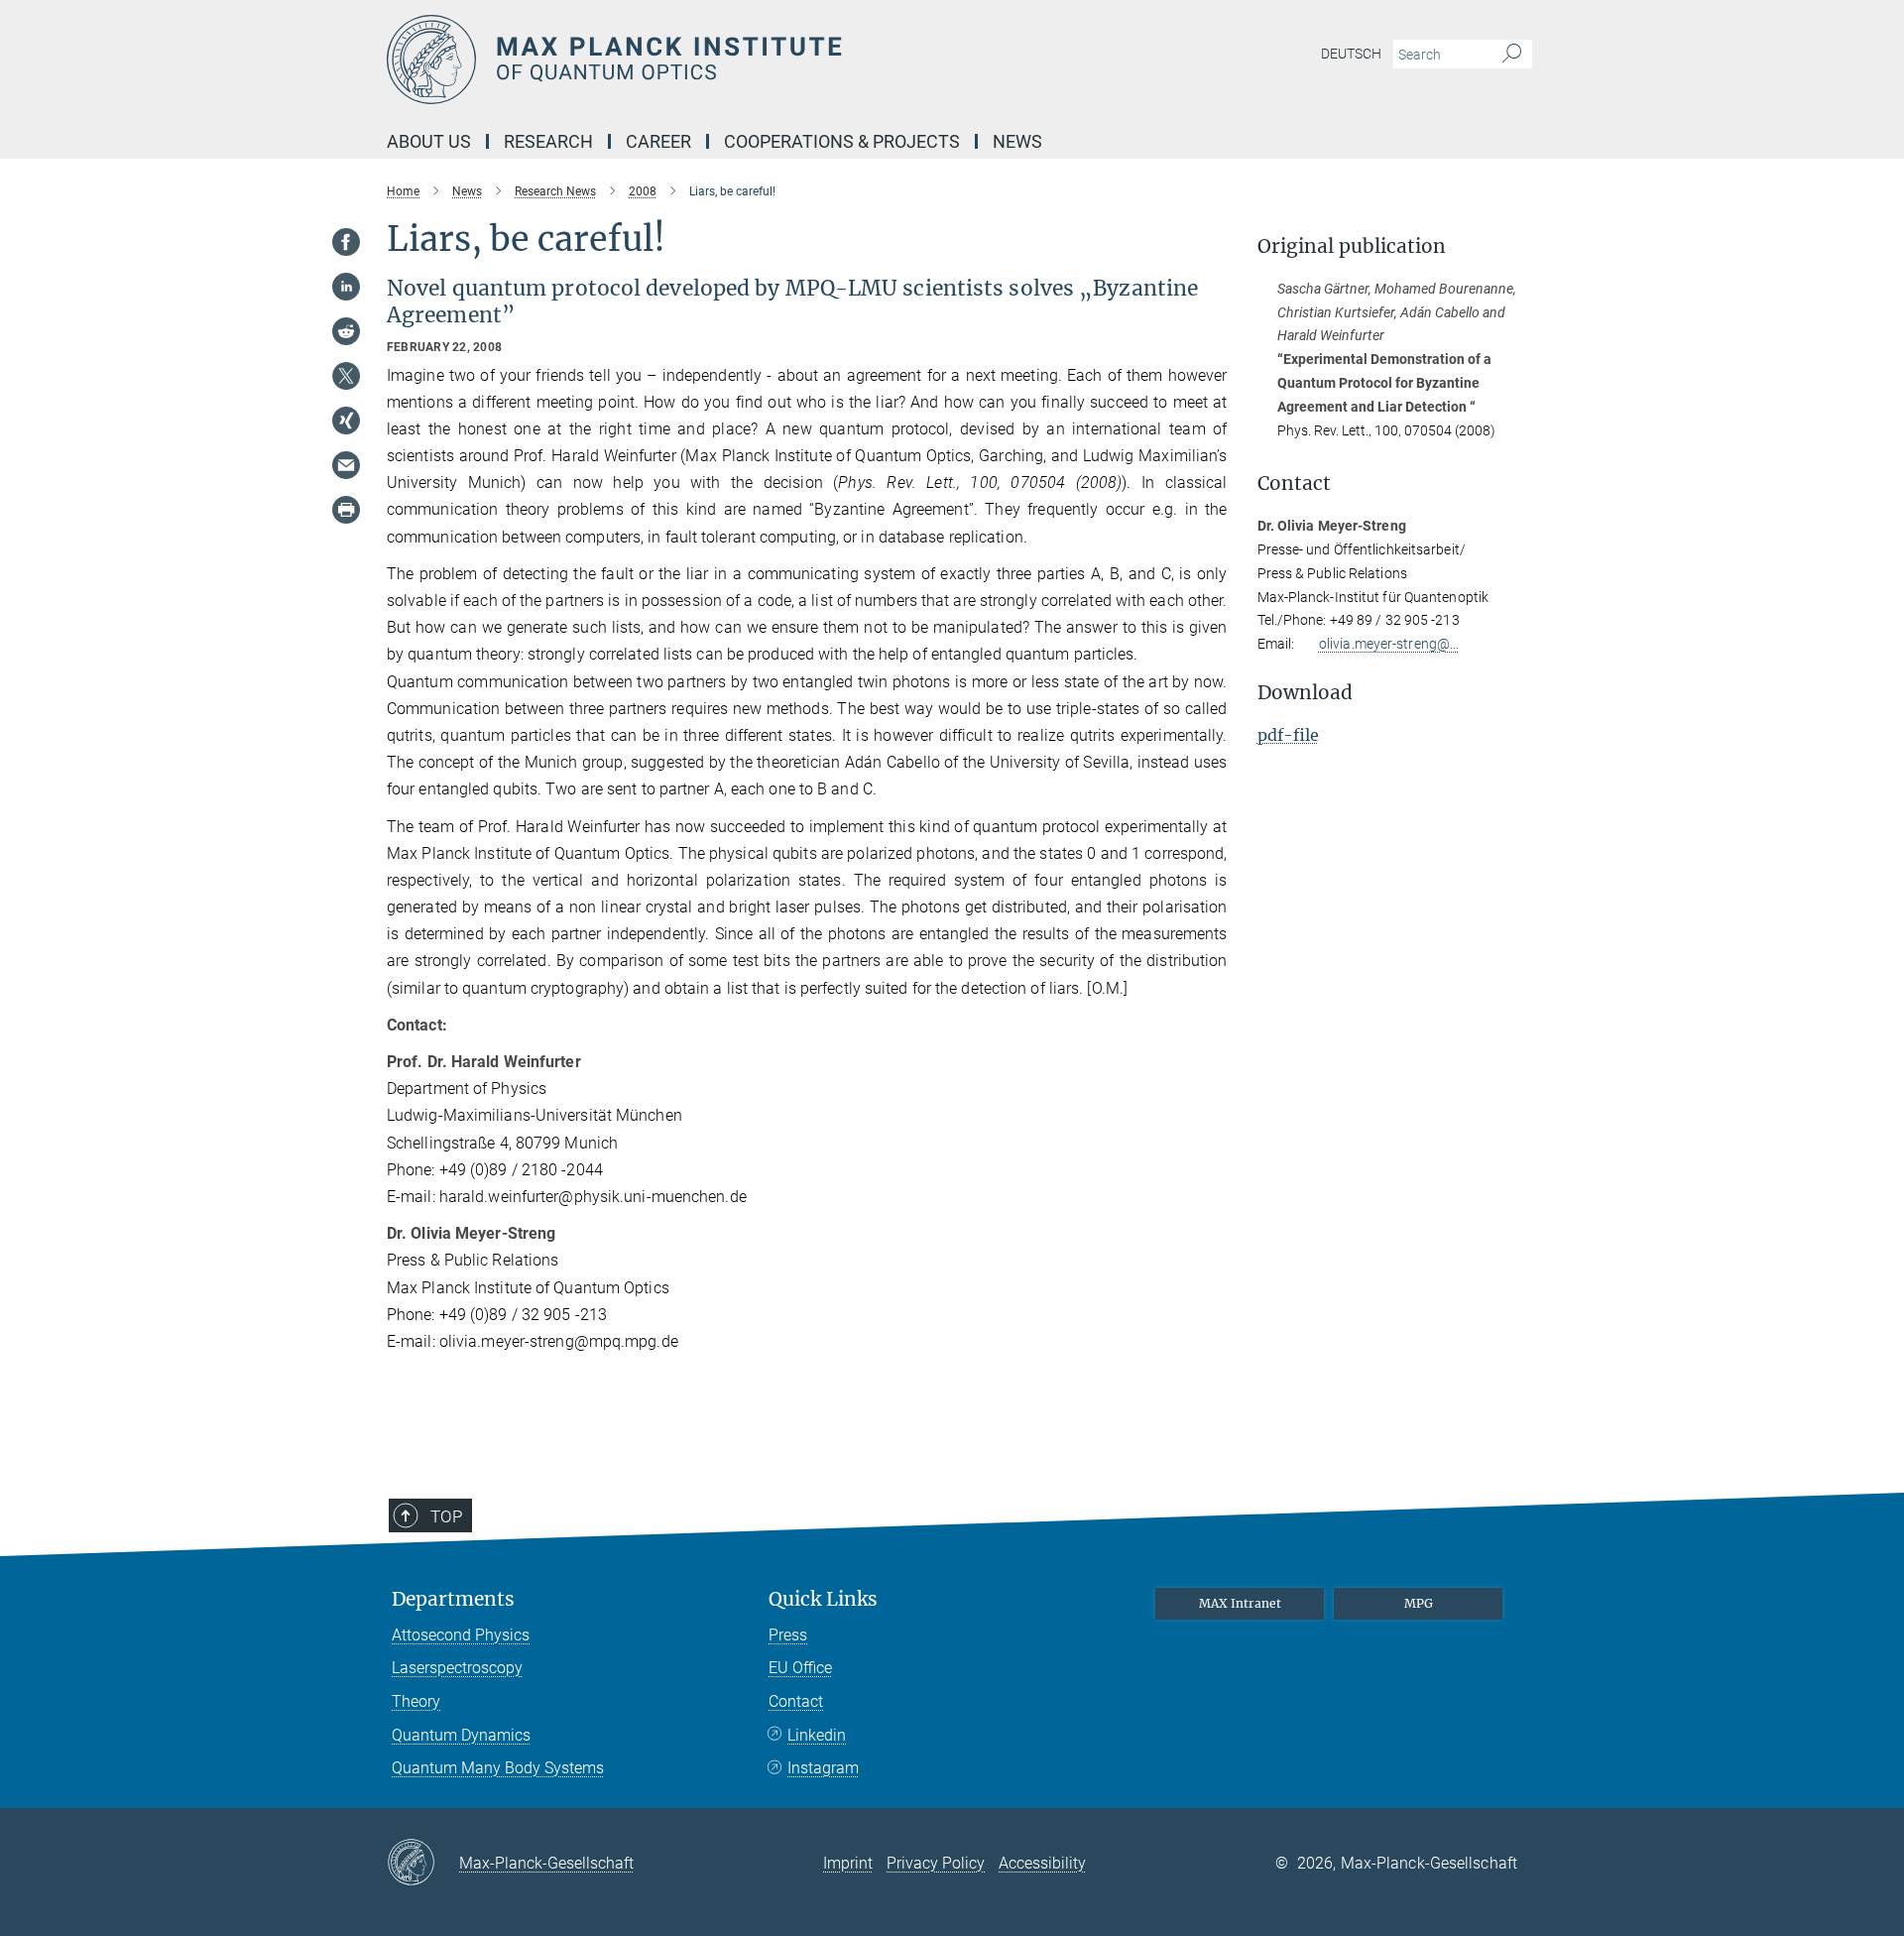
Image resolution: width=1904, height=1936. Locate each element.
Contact (796, 1701)
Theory (416, 1701)
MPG (1419, 1603)
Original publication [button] (1352, 246)
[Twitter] (346, 376)
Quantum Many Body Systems (498, 1768)
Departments (453, 1599)
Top (446, 1516)
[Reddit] (346, 331)
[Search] (1512, 55)
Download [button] (1305, 693)
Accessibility (1042, 1863)
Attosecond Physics (461, 1635)
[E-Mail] (346, 465)
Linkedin (817, 1735)
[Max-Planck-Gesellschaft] (423, 1864)
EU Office (800, 1668)
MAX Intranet (1240, 1603)
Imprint (848, 1863)
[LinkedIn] (346, 287)
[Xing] (346, 421)
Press (788, 1635)
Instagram (823, 1768)
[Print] (346, 510)
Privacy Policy (936, 1863)
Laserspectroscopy (457, 1668)
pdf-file (1288, 735)
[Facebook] (346, 242)
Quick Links (823, 1599)
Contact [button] (1294, 484)
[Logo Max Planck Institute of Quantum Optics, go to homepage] (759, 60)
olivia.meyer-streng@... (1389, 644)
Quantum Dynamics (461, 1735)
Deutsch (1351, 54)
